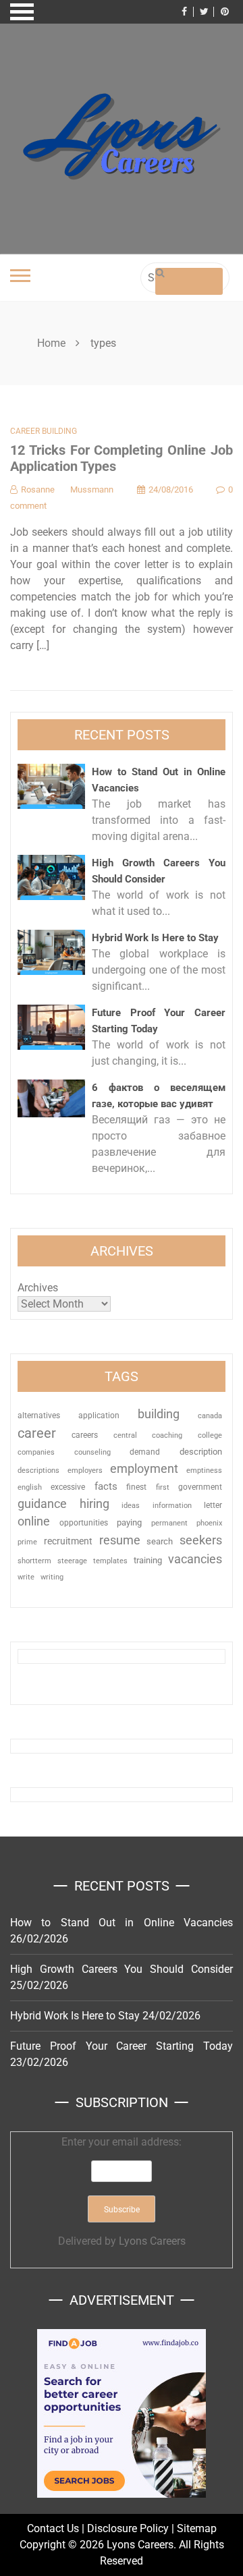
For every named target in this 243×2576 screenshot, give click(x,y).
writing (52, 1577)
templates (110, 1561)
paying (129, 1522)
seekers (201, 1540)
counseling (92, 1452)
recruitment (68, 1541)
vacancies (195, 1559)
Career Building (44, 431)
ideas (131, 1506)
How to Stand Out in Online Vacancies (122, 1923)
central (125, 1435)
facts (106, 1487)
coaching (167, 1435)
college (210, 1435)
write (26, 1577)
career (37, 1433)
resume (120, 1540)
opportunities (84, 1523)
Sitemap (197, 2528)
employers (85, 1471)
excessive (68, 1487)
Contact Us (53, 2528)
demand (145, 1452)
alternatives (39, 1416)
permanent (169, 1523)
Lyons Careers (152, 2241)
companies (36, 1452)
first (163, 1487)
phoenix (209, 1523)
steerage (72, 1561)
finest (136, 1487)
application (99, 1416)
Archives (38, 1288)
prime (27, 1542)
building (159, 1414)
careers (85, 1435)
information (172, 1505)
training (148, 1560)
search (160, 1541)
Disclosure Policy (128, 2528)
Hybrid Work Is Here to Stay (155, 938)
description (201, 1452)
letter (213, 1505)
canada (210, 1416)
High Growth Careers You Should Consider (122, 1969)
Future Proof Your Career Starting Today (122, 2046)
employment (144, 1468)
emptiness (204, 1471)
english (30, 1487)
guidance (42, 1504)
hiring (94, 1504)
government (200, 1487)
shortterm (34, 1561)
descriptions (38, 1470)
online (34, 1521)
